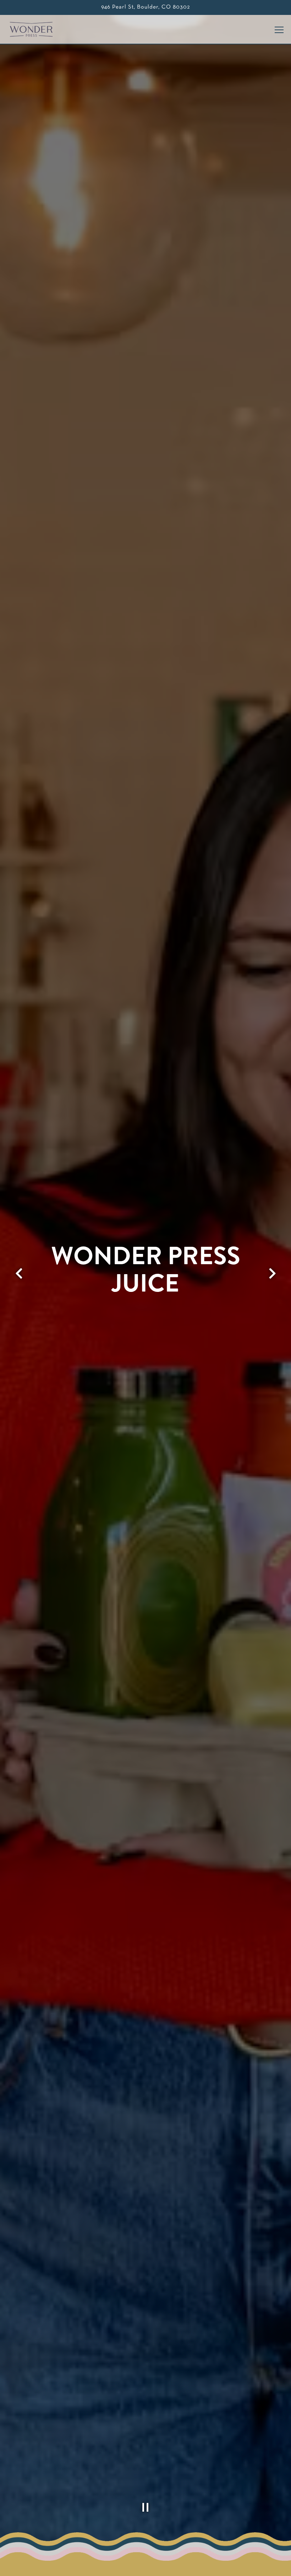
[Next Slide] (272, 1273)
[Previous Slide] (19, 1273)
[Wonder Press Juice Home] (34, 29)
